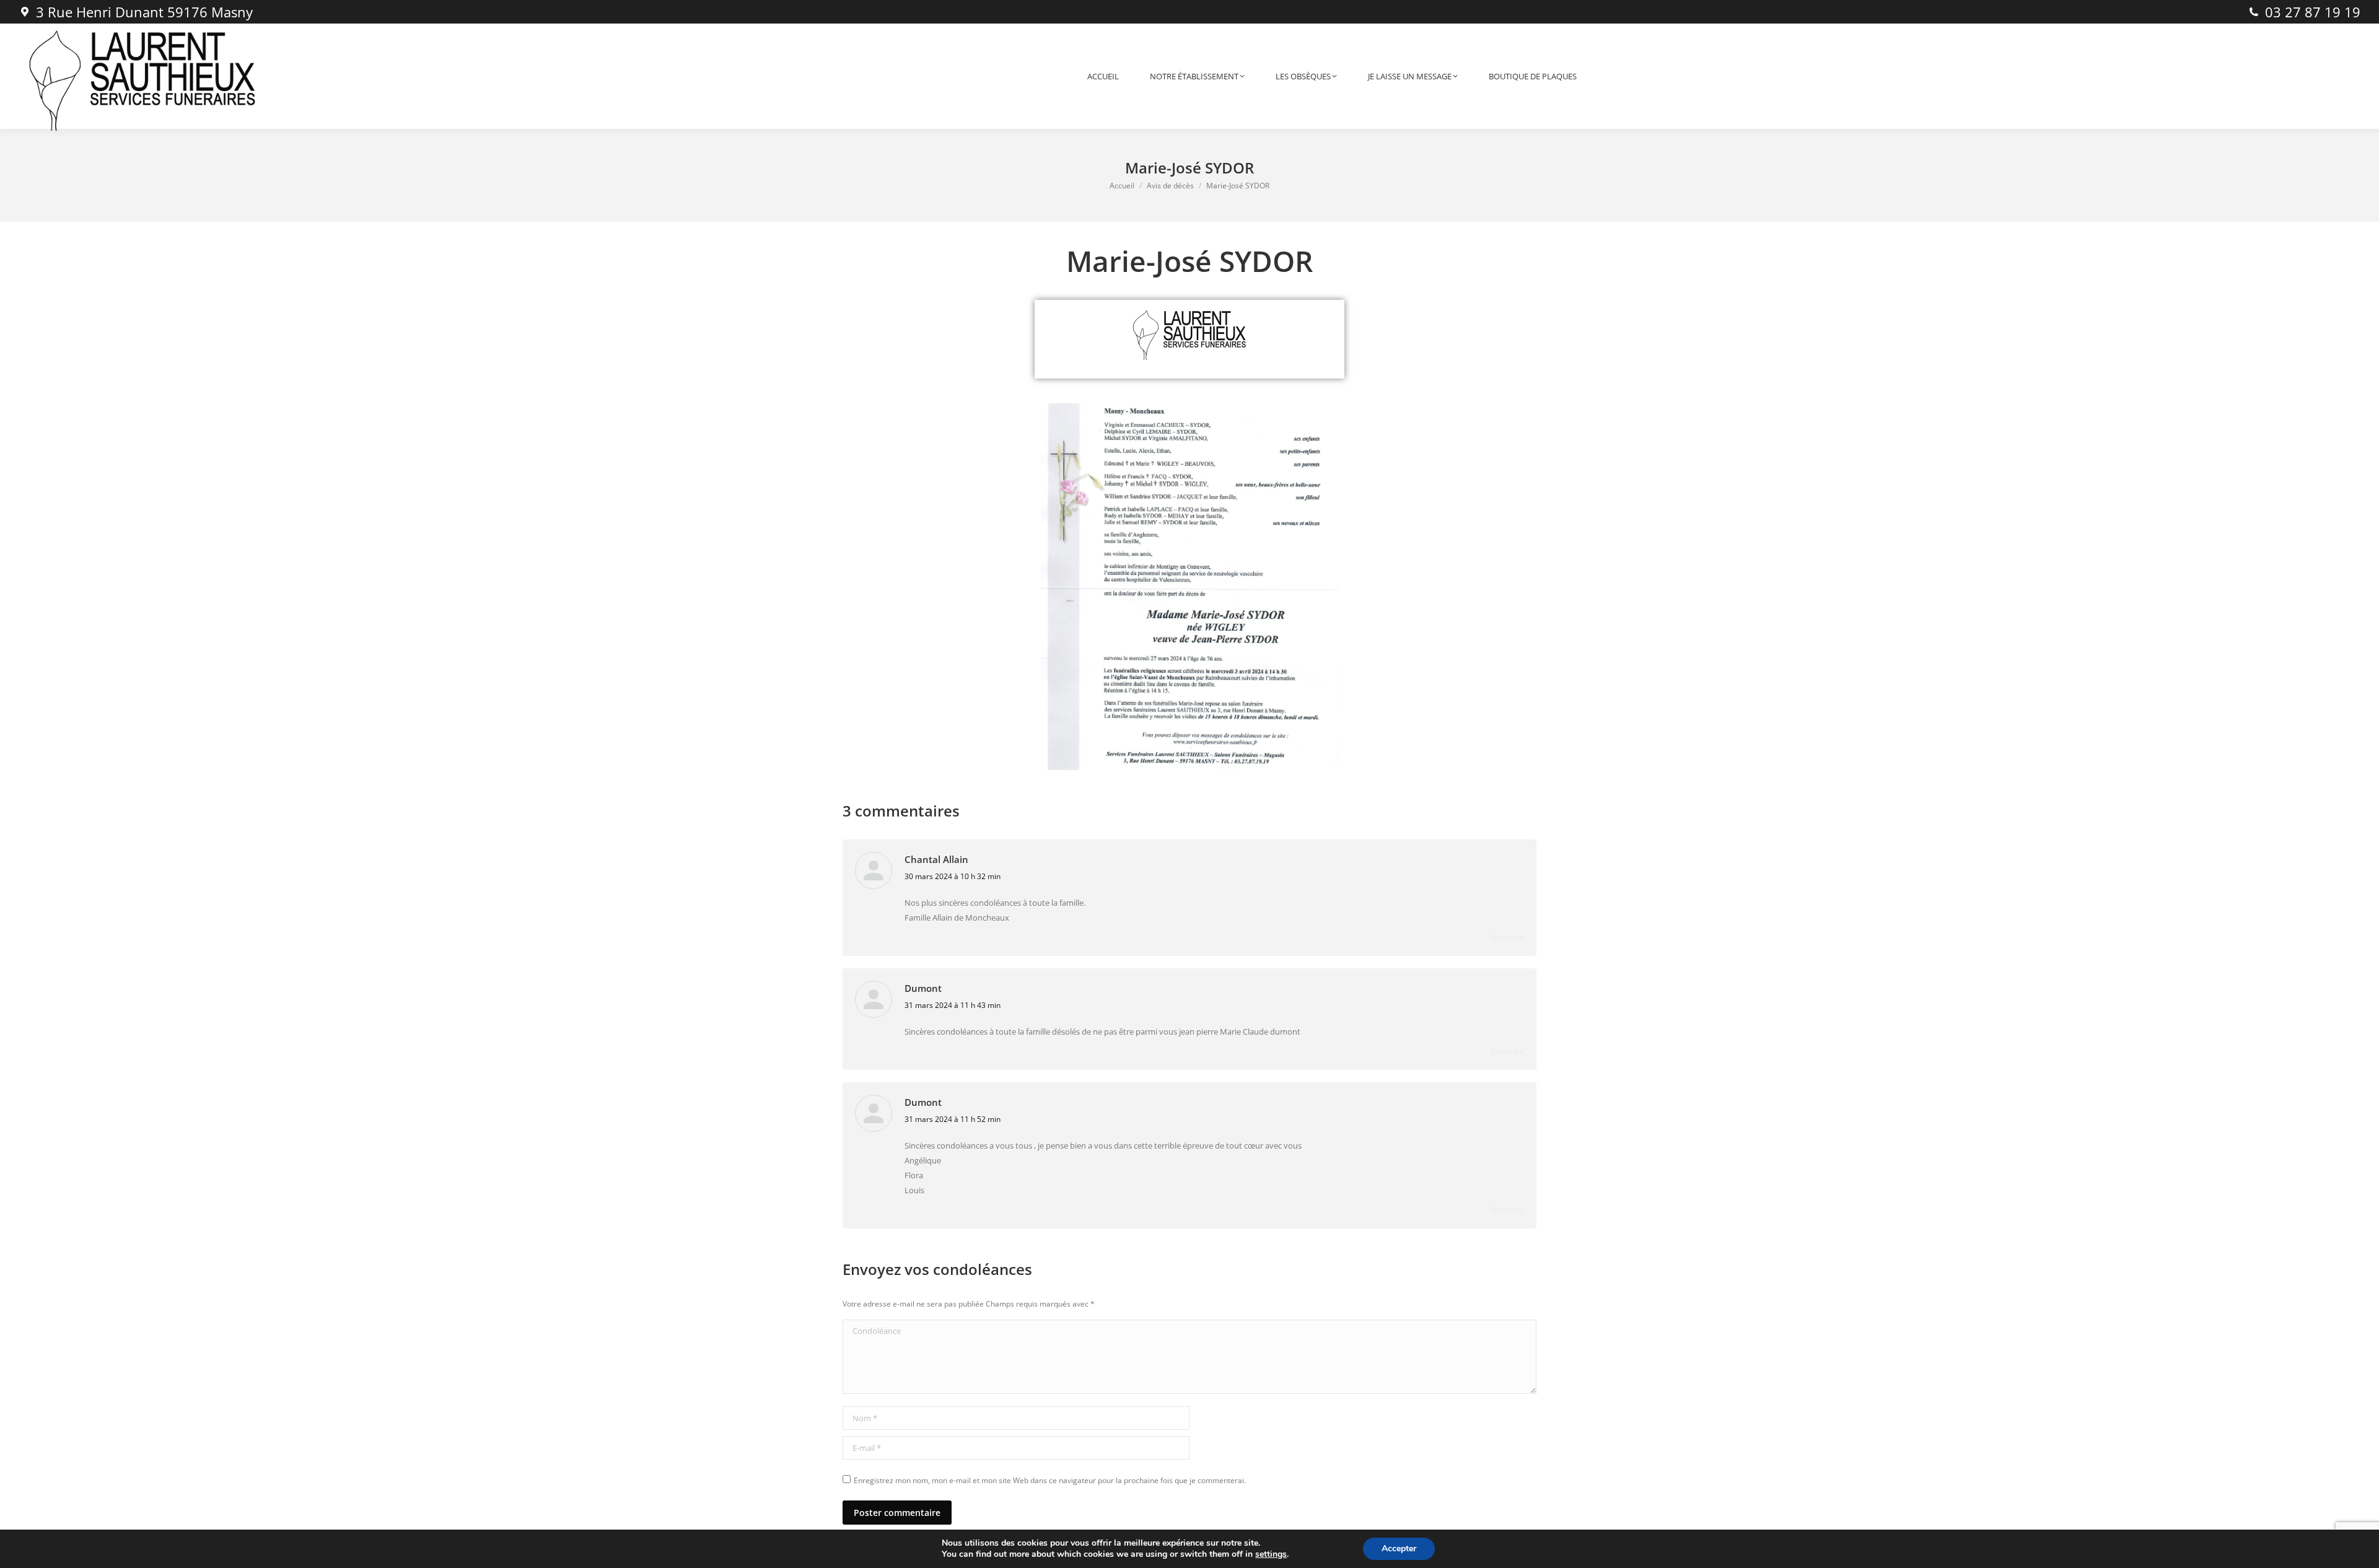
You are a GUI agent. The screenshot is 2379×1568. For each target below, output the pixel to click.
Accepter (1399, 1548)
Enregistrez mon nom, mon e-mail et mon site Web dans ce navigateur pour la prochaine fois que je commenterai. (1050, 1480)
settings (1271, 1554)
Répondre (1507, 937)
